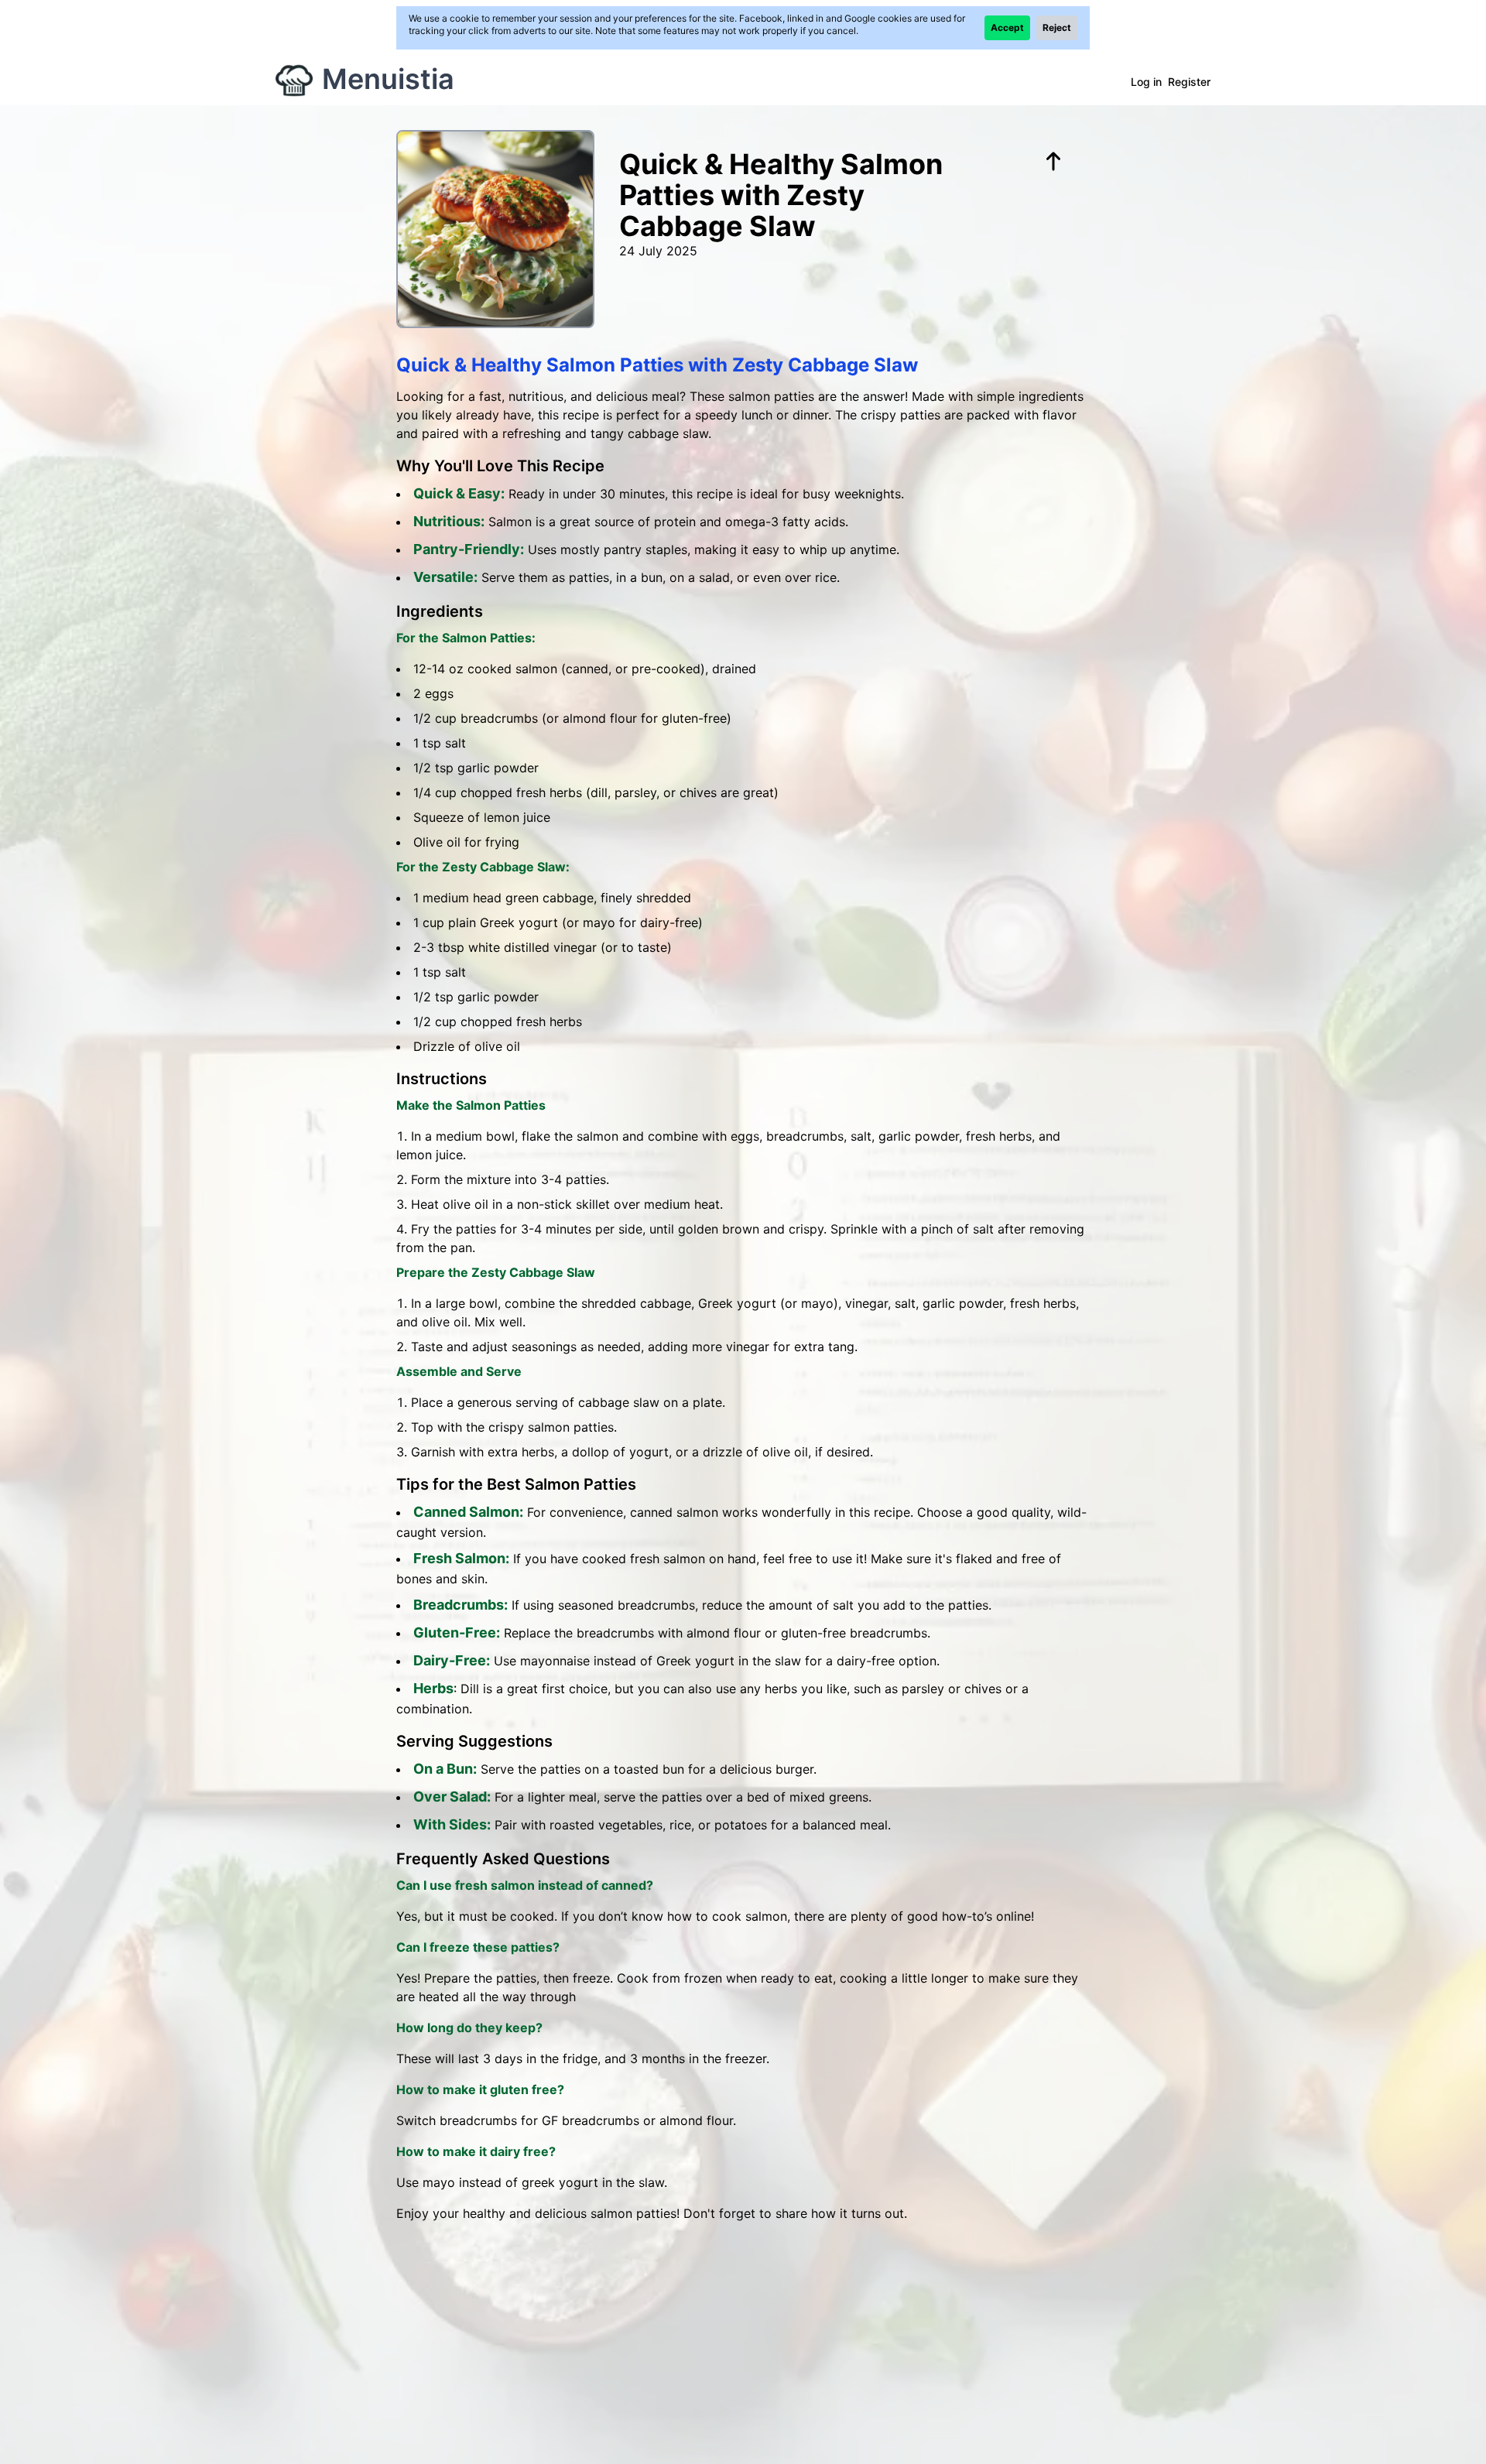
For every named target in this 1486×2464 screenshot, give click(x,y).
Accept (1007, 27)
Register (1189, 82)
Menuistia (388, 79)
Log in (1146, 82)
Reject (1057, 27)
